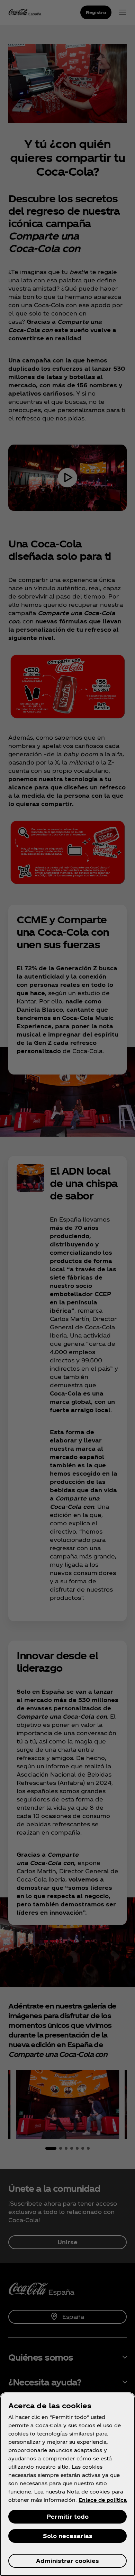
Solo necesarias (68, 2536)
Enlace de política (103, 2500)
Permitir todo (68, 2516)
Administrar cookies (67, 2561)
